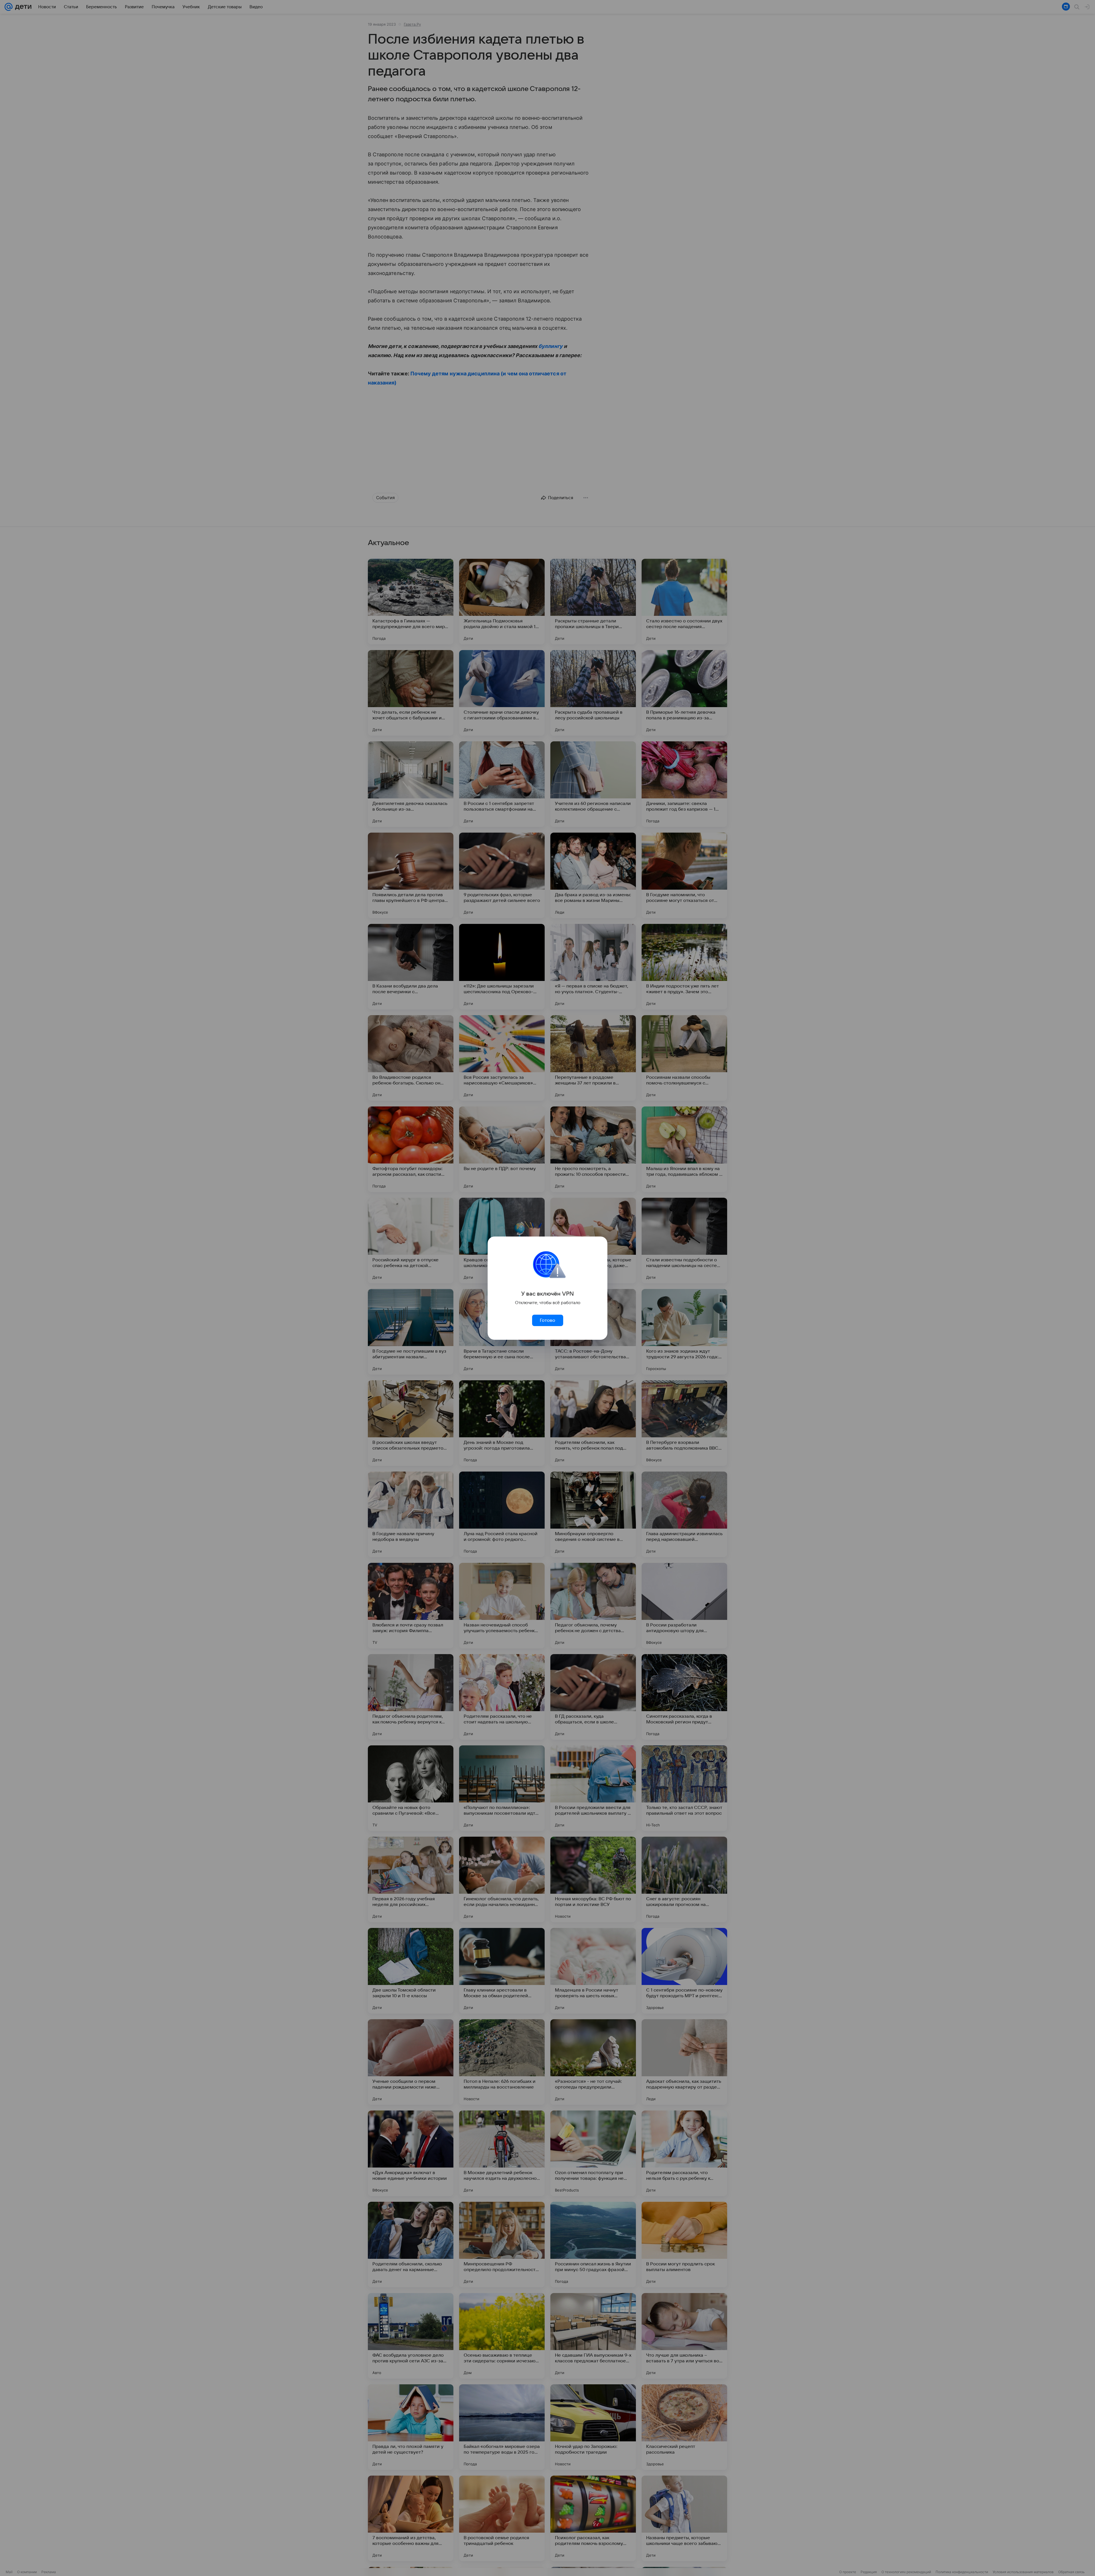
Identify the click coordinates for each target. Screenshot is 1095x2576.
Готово (547, 1320)
